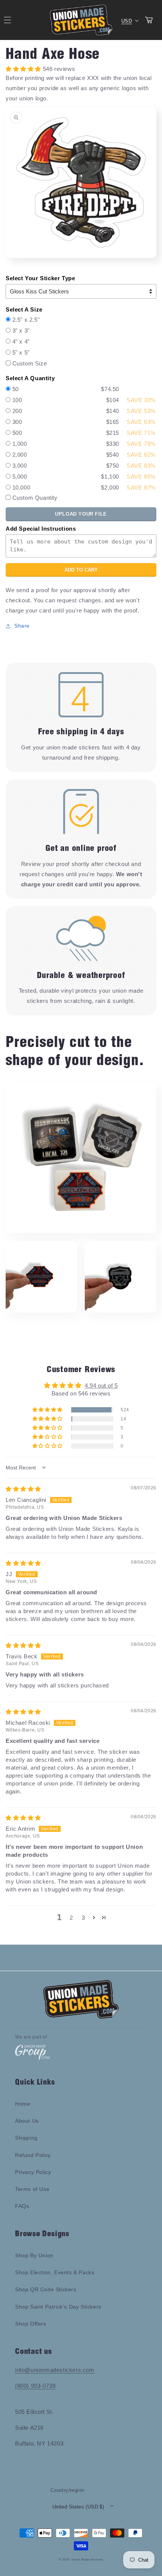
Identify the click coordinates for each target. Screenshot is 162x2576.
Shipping (26, 2138)
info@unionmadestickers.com (55, 2370)
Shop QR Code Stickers (46, 2289)
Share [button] (22, 626)
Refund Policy (33, 2155)
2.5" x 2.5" (26, 320)
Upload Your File (81, 514)
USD (127, 21)
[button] (48, 1410)
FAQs (22, 2206)
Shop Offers (31, 2324)
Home (23, 2104)
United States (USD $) (78, 2507)
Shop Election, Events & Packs (55, 2272)
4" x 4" (21, 342)
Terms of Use (32, 2189)
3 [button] (83, 1918)
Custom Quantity (35, 498)
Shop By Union (34, 2255)
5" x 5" (21, 352)
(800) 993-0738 (35, 2386)
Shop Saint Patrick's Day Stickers (58, 2307)
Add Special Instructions (41, 529)
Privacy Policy (33, 2172)
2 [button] (71, 1918)
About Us (27, 2121)
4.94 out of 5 (101, 1385)
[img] (23, 1489)
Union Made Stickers (87, 2559)
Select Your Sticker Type (40, 278)
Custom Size (30, 363)
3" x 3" (21, 331)
